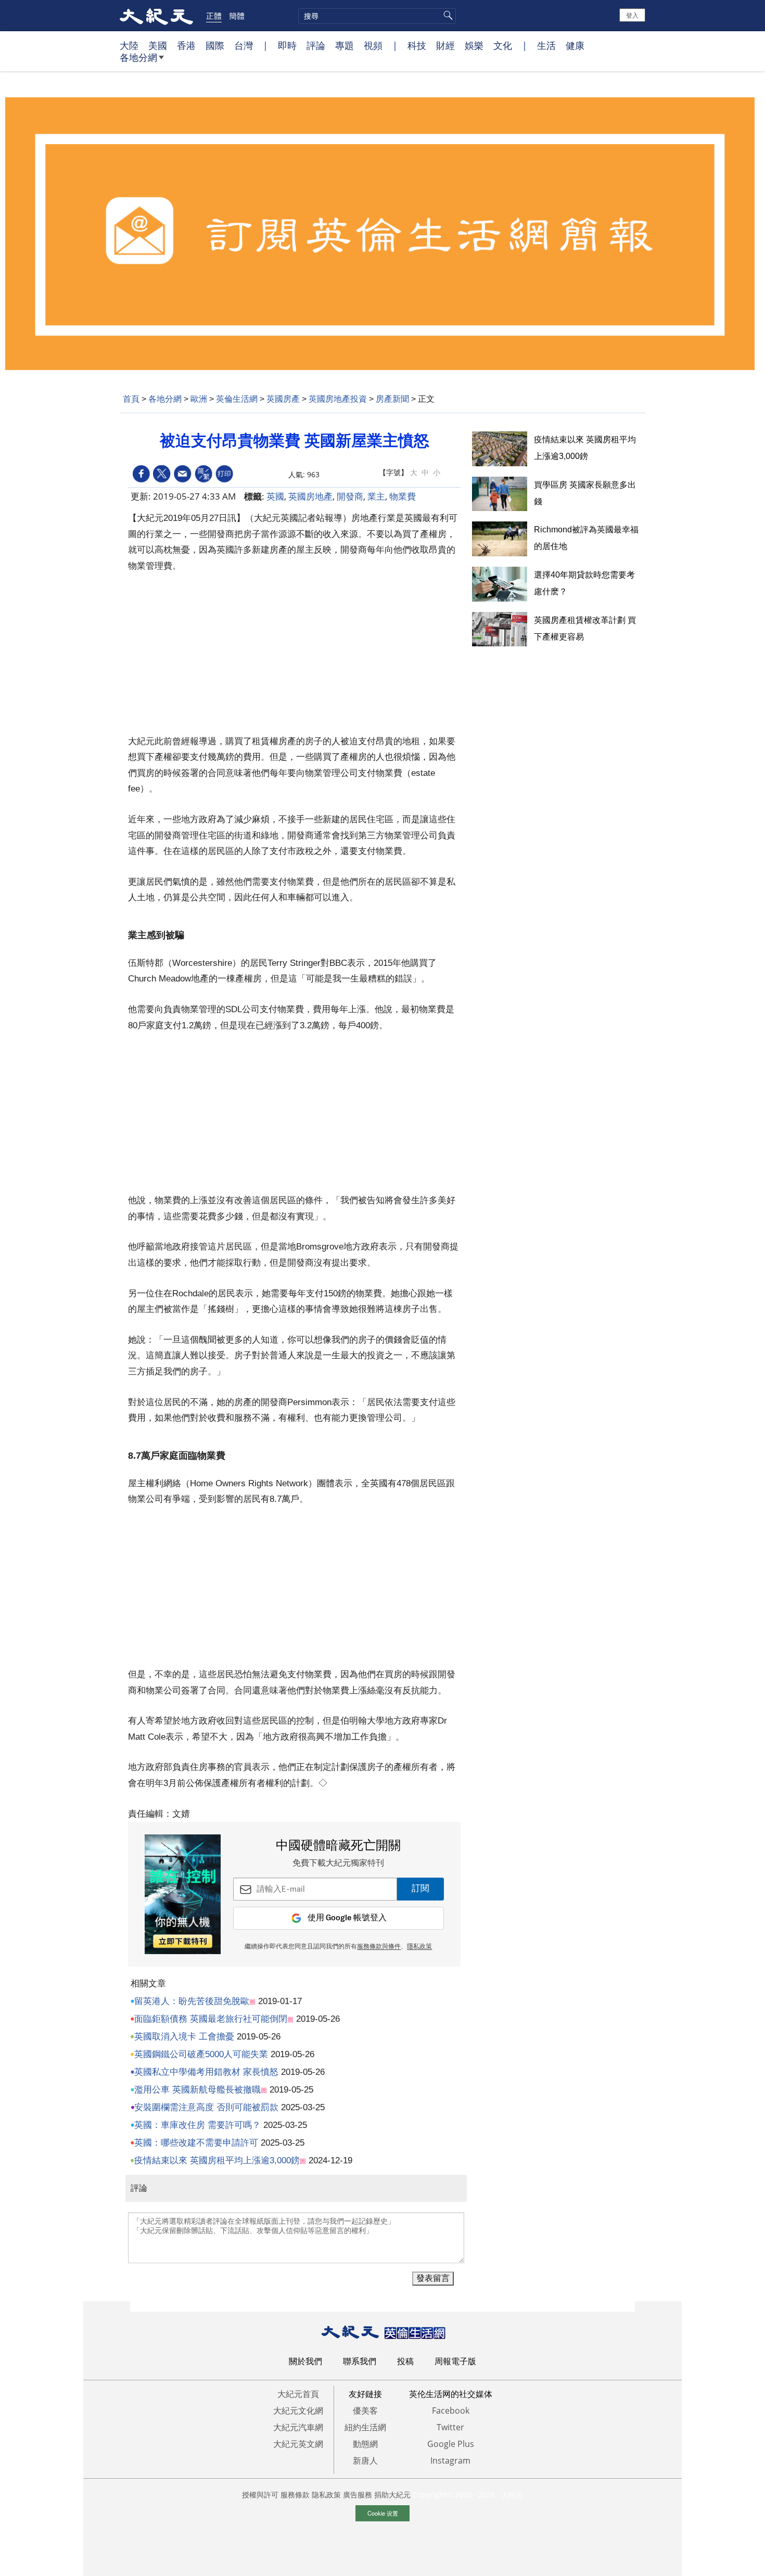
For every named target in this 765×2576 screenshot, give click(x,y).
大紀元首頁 (298, 2394)
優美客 (365, 2411)
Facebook (451, 2411)
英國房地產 (310, 496)
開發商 (350, 496)
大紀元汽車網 (298, 2427)
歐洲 (199, 399)
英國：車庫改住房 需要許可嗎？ (197, 2125)
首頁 (131, 399)
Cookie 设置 (383, 2513)
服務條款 (295, 2495)
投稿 (405, 2361)
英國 (275, 496)
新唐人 (365, 2460)
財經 (445, 45)
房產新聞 (392, 399)
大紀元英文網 (298, 2444)
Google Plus (451, 2444)
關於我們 (305, 2361)
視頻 (373, 45)
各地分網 (138, 57)
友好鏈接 (365, 2394)
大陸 (129, 45)
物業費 (403, 496)
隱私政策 (419, 1947)
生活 (546, 45)
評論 (316, 45)
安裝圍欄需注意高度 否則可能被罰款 (206, 2107)
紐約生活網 (365, 2427)
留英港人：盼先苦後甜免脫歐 (192, 2001)
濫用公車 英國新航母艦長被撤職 (197, 2090)
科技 (417, 45)
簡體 (237, 16)
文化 (503, 45)
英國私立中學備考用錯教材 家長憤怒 (206, 2072)
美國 (158, 45)
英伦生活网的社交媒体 (451, 2394)
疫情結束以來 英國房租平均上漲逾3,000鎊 (217, 2160)
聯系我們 (360, 2361)
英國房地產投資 (338, 399)
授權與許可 (260, 2495)
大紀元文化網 (298, 2411)
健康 (575, 45)
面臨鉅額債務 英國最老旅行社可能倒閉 (211, 2019)
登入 (632, 15)
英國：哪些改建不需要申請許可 (196, 2143)
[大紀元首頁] (156, 16)
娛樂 (474, 45)
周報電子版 (455, 2361)
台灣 (244, 45)
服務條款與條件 (379, 1947)
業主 (376, 496)
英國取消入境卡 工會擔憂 (184, 2037)
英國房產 (283, 399)
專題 (345, 45)
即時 (287, 45)
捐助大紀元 (392, 2495)
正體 (214, 16)
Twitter (450, 2427)
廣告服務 (358, 2495)
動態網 (365, 2444)
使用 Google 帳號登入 (347, 1918)
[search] (377, 16)
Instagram (450, 2460)
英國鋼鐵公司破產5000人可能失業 (201, 2054)
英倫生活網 (237, 399)
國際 (215, 45)
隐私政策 (326, 2495)
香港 (186, 45)
